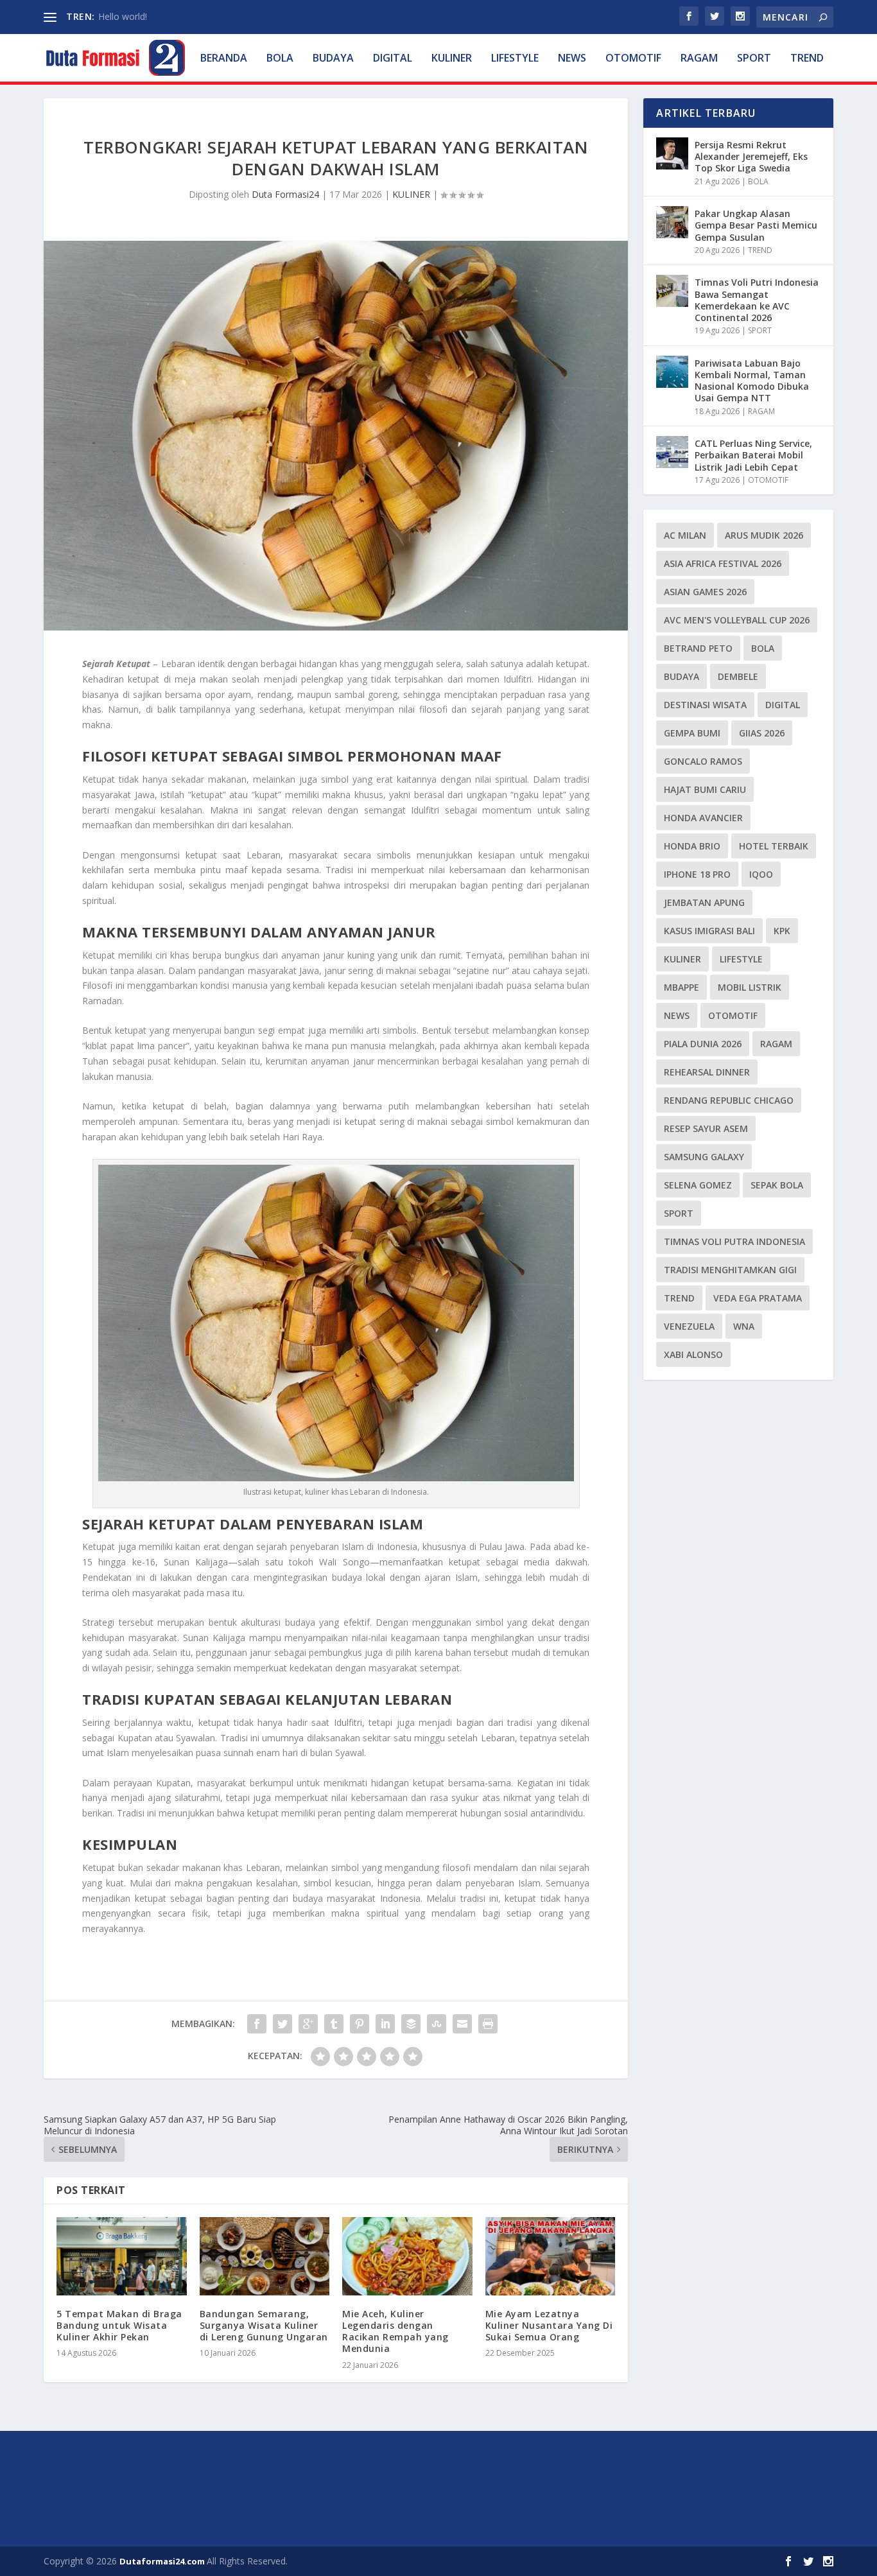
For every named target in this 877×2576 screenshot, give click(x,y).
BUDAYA (333, 59)
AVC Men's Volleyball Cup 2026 (737, 620)
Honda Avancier (703, 818)
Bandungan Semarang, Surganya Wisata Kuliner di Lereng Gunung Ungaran (264, 2325)
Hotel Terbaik (774, 846)
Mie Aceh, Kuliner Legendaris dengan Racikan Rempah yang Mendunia (395, 2331)
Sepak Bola (777, 1185)
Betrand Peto (698, 648)
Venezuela (689, 1326)
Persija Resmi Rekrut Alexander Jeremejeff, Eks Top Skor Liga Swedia (751, 156)
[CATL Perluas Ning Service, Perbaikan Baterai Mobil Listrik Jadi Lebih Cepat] (672, 452)
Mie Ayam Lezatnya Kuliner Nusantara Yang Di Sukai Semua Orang (549, 2325)
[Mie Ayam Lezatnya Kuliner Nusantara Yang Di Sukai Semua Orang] (551, 2256)
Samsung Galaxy (704, 1157)
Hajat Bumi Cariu (705, 789)
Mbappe (682, 987)
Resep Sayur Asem (706, 1128)
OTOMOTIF (633, 59)
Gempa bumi (692, 733)
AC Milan (685, 535)
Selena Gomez (698, 1185)
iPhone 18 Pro (697, 874)
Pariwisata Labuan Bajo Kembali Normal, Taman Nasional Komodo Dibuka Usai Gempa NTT (752, 381)
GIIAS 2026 (762, 733)
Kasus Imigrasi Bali (709, 931)
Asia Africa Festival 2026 (723, 563)
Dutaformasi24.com (163, 2561)
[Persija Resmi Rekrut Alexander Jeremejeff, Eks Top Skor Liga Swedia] (672, 153)
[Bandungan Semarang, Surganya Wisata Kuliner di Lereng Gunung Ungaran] (265, 2256)
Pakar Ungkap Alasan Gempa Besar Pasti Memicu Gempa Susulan (756, 225)
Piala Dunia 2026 (703, 1044)
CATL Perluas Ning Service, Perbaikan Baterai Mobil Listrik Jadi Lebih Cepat (753, 455)
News (677, 1015)
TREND (807, 59)
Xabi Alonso (693, 1354)
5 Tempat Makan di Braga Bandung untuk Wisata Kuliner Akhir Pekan (119, 2325)
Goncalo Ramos (703, 761)
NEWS (572, 59)
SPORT (754, 59)
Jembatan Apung (704, 902)
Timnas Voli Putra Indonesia (734, 1241)
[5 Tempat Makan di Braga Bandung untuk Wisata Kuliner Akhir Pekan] (122, 2256)
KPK (782, 931)
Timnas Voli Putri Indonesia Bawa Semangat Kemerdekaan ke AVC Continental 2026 (757, 300)
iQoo (761, 874)
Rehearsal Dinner (707, 1072)
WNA (744, 1326)
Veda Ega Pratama (758, 1298)
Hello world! (123, 16)
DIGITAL (393, 59)
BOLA (280, 59)
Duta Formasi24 (285, 194)
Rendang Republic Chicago (729, 1100)
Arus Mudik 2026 (764, 535)
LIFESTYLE (515, 59)
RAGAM (699, 59)
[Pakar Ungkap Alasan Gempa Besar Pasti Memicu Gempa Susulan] (672, 222)
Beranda (224, 59)
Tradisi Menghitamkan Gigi (730, 1270)
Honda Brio (692, 846)
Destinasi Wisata (705, 705)
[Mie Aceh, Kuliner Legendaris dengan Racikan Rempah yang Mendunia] (407, 2256)
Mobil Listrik (750, 987)
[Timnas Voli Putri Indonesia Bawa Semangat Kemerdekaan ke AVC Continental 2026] (672, 291)
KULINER (452, 59)
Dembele (738, 676)
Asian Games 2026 (705, 592)
